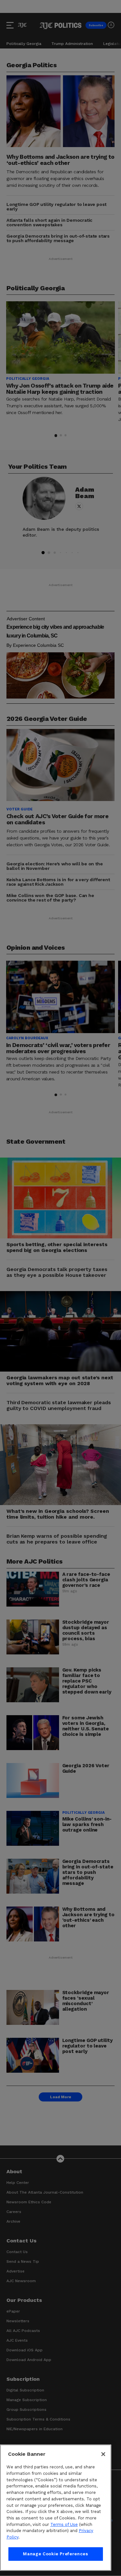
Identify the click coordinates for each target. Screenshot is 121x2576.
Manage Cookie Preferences (55, 2554)
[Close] (103, 2454)
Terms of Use (64, 2524)
